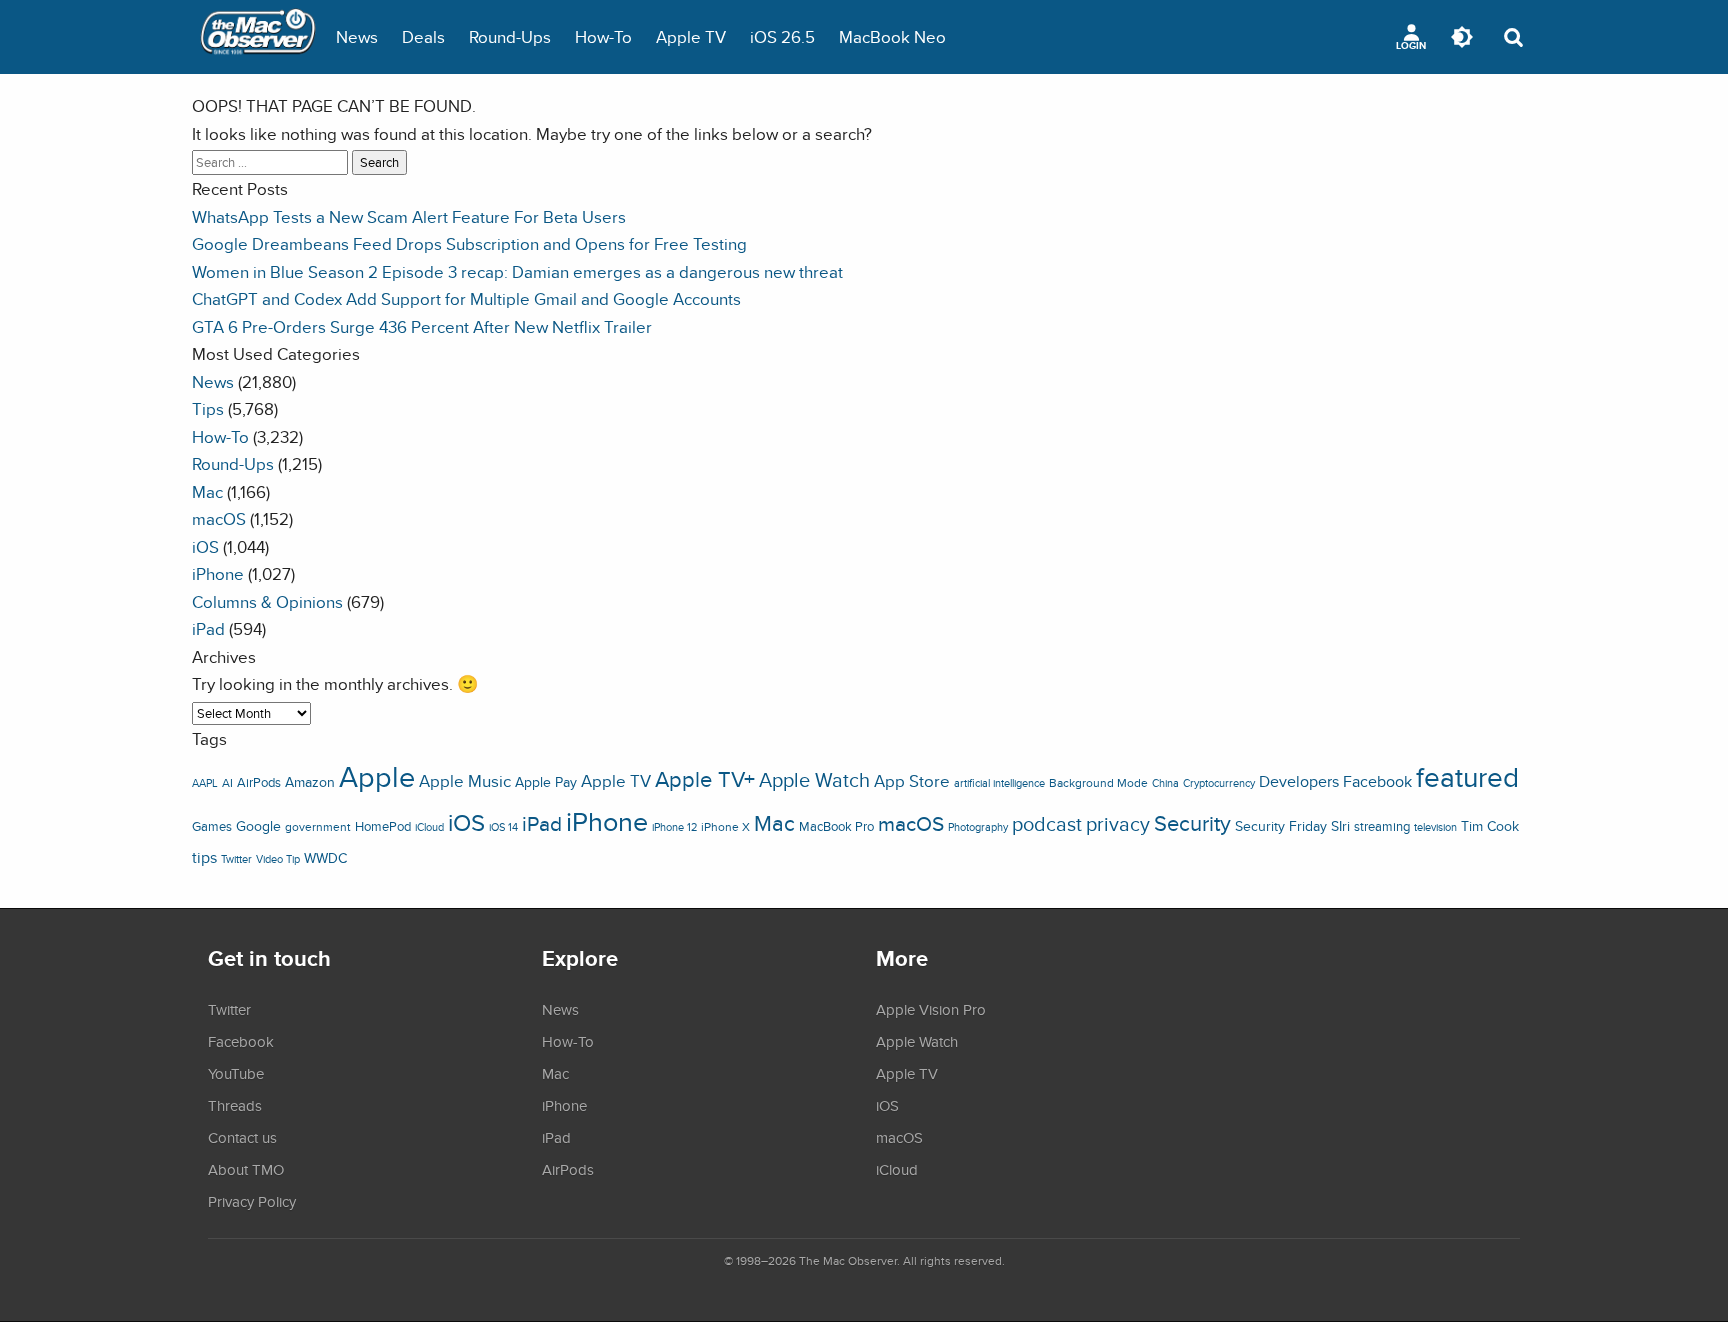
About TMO (246, 1169)
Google (258, 825)
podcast (1047, 823)
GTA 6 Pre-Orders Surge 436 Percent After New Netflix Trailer (422, 326)
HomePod (383, 826)
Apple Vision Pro (931, 1009)
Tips (208, 408)
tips (204, 857)
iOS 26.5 (782, 36)
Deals (423, 36)
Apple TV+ (705, 779)
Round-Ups (510, 36)
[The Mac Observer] (258, 37)
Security (1192, 823)
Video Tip (278, 859)
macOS (219, 518)
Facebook (1377, 781)
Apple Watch (814, 780)
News (357, 36)
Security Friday (1281, 826)
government (318, 826)
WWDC (325, 858)
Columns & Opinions (267, 601)
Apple (377, 776)
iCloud (429, 827)
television (1435, 827)
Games (212, 826)
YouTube (236, 1073)
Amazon (310, 782)
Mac (207, 491)
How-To (603, 36)
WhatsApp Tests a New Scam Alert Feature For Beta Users (409, 216)
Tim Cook (1490, 825)
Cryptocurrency (1219, 783)
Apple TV (691, 36)
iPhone (218, 573)
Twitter (236, 859)
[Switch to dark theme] (1462, 37)
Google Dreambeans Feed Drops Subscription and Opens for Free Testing (469, 243)
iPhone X (725, 827)
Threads (235, 1105)
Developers (1299, 781)
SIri (1340, 826)
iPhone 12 (674, 827)
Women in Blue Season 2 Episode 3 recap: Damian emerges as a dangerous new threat (517, 271)
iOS (205, 546)
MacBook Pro (836, 826)
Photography (978, 827)
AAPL (205, 783)
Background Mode (1098, 782)
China (1165, 783)
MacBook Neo (892, 36)
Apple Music (465, 781)
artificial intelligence (999, 783)
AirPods (259, 782)
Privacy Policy (252, 1201)
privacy (1118, 823)
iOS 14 (503, 827)
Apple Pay (546, 782)
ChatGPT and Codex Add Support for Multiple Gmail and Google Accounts (466, 298)
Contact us (242, 1137)
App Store (912, 781)
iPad (208, 628)
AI (227, 782)
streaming (1382, 826)
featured (1467, 777)
